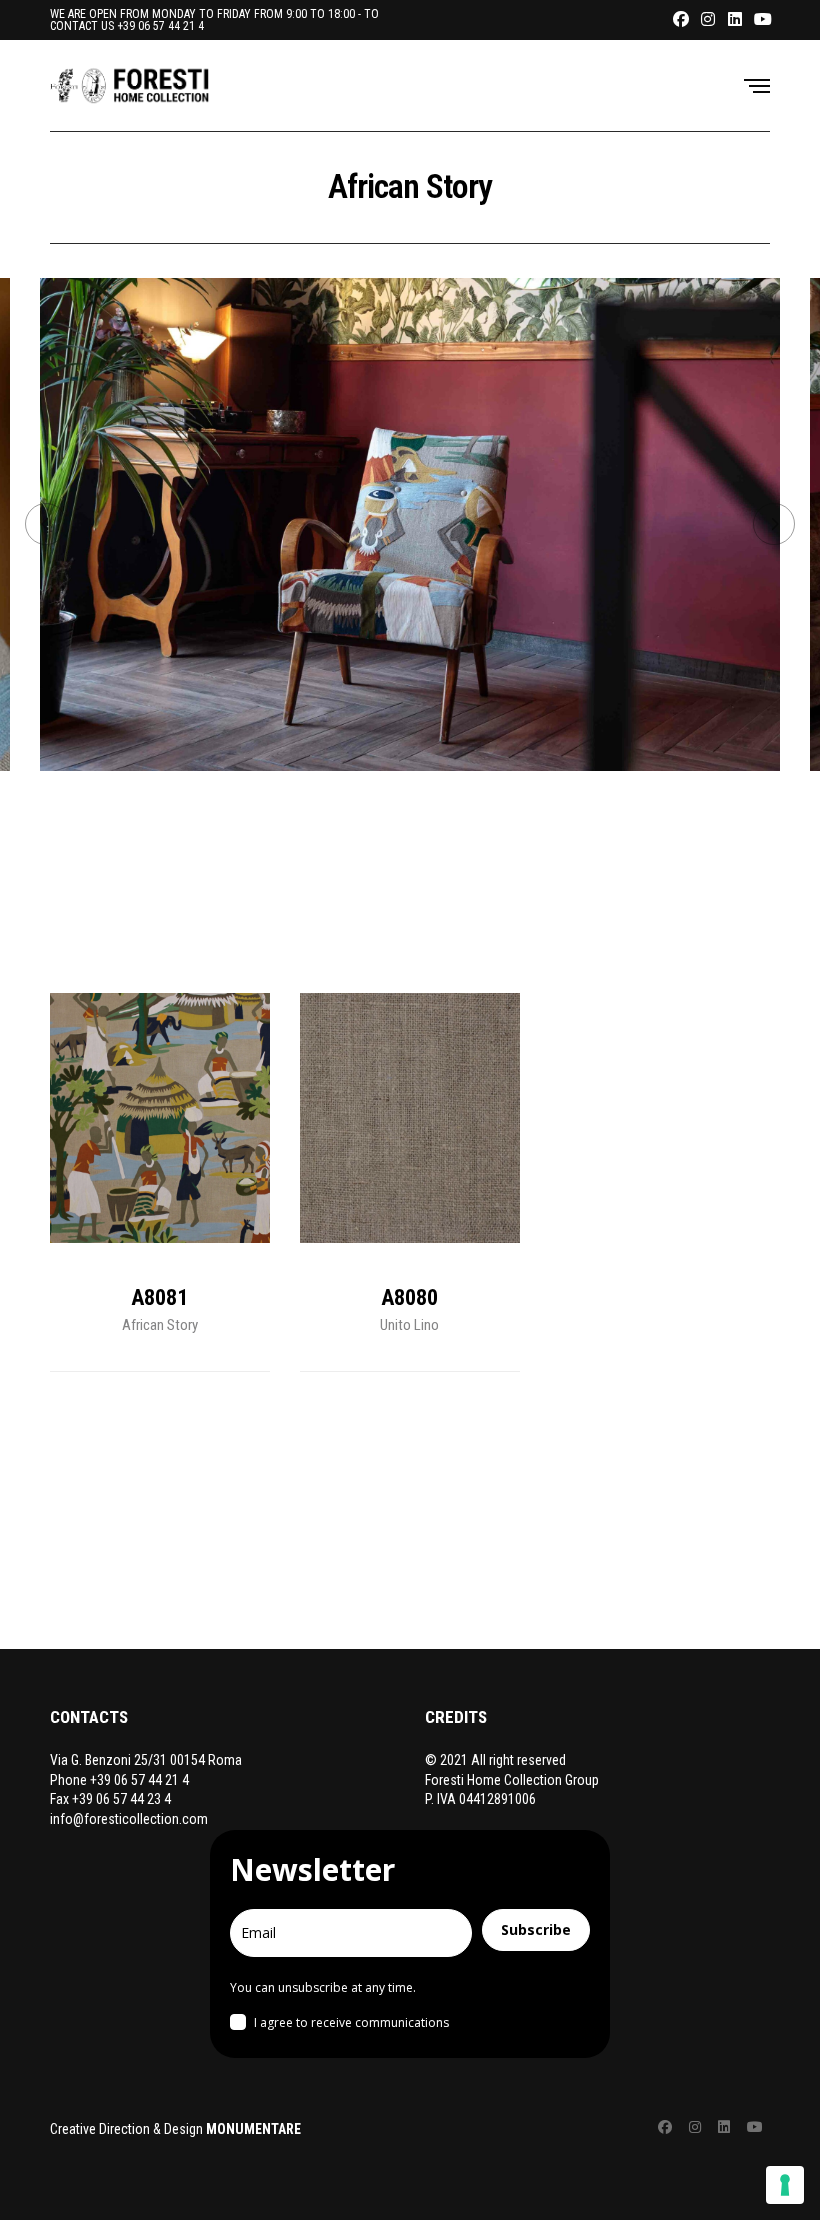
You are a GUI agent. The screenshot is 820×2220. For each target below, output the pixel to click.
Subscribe (536, 1929)
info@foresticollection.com (129, 1819)
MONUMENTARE (253, 2129)
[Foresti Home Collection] (130, 85)
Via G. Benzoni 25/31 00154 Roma (146, 1760)
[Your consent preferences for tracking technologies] (785, 2185)
